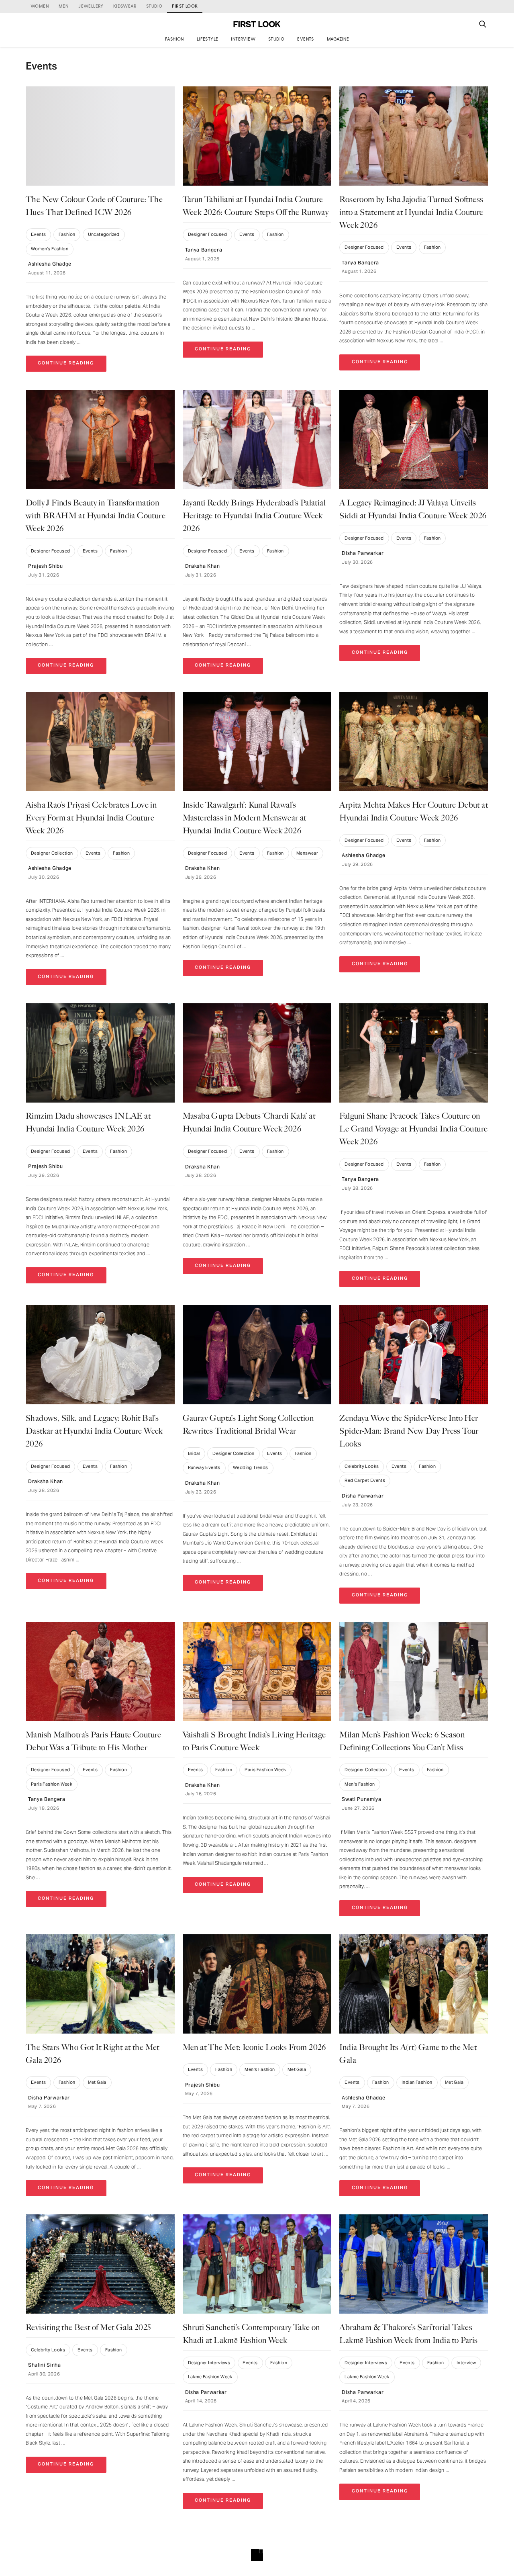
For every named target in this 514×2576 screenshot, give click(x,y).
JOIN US (257, 1325)
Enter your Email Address (227, 1298)
